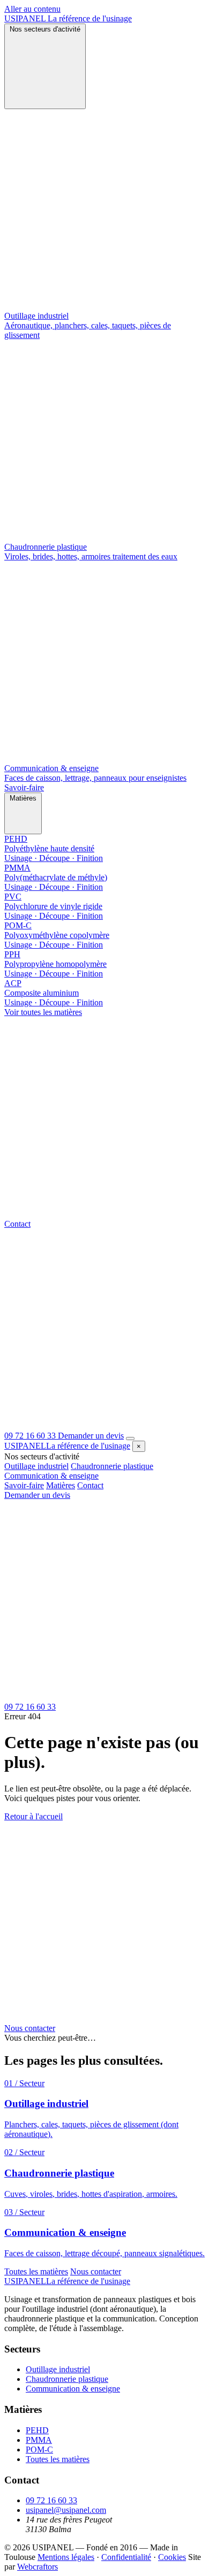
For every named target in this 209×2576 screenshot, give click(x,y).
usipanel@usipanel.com (66, 2510)
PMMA (39, 2440)
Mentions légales (66, 2557)
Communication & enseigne (51, 1476)
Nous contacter (30, 2028)
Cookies (172, 2557)
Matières (23, 798)
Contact (17, 1224)
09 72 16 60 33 (51, 2500)
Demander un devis (91, 1436)
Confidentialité (126, 2557)
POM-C (39, 2450)
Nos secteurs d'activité (45, 29)
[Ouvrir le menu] (130, 1439)
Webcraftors (38, 2567)
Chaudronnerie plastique (112, 1466)
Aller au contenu (32, 9)
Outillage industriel (36, 1466)
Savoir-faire (24, 787)
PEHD (37, 2430)
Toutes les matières (36, 2271)
